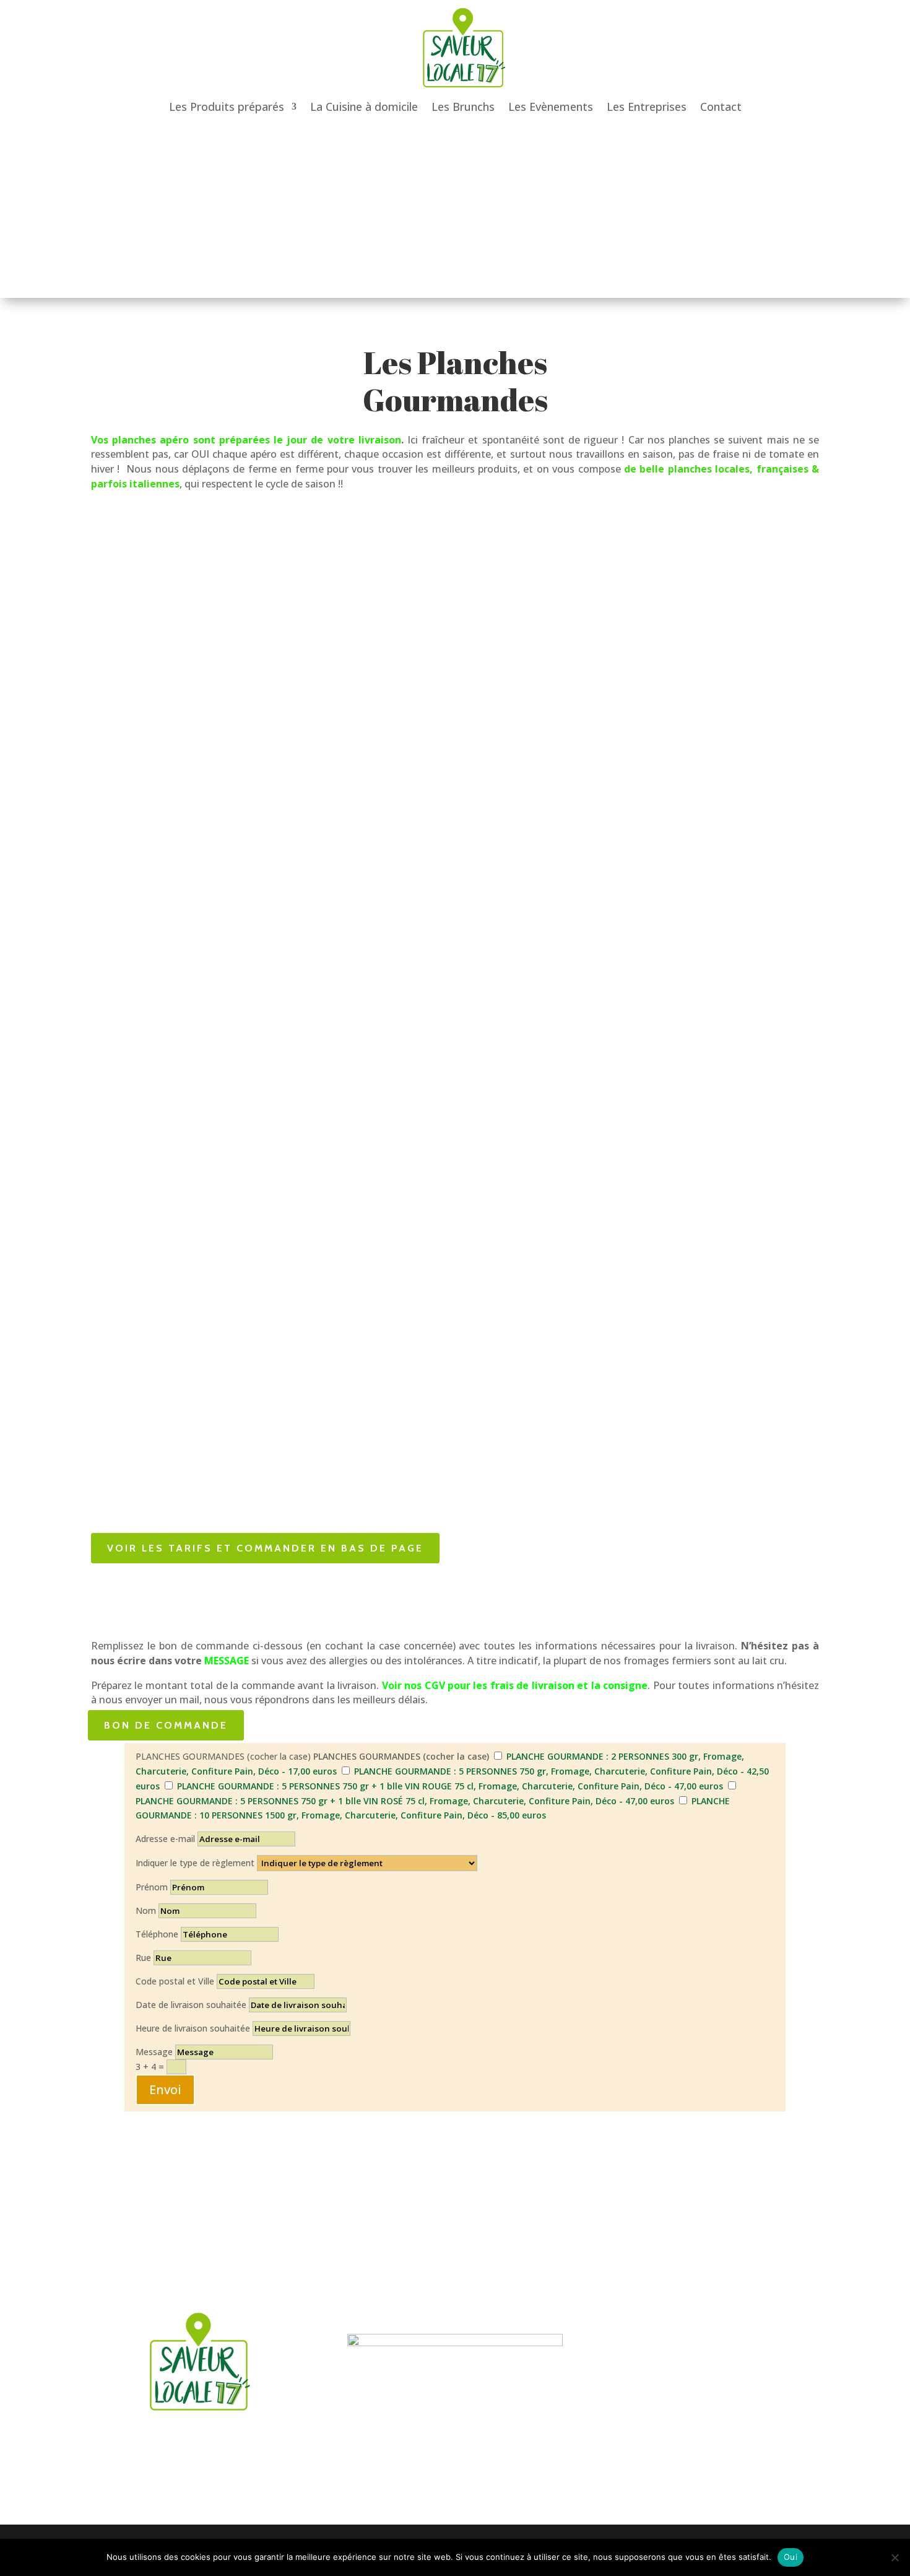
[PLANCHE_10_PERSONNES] (779, 817)
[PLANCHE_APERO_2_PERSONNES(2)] (130, 1190)
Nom (146, 1910)
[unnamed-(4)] (779, 570)
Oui (791, 2557)
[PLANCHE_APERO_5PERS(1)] (346, 570)
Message (154, 2052)
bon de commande (166, 1725)
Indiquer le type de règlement (195, 1863)
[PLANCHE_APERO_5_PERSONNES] (346, 740)
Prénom (152, 1887)
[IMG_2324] (562, 570)
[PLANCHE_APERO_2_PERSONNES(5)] (130, 792)
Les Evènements (551, 108)
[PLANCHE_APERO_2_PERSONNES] (130, 566)
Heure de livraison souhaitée (193, 2028)
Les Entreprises (647, 108)
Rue (143, 1958)
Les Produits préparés (227, 108)
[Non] (895, 2557)
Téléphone (157, 1934)
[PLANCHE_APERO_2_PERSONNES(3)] (130, 1019)
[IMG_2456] (779, 664)
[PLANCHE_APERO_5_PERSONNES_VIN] (562, 758)
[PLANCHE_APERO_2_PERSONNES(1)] (130, 1417)
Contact (721, 108)
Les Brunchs (463, 108)
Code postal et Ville (175, 1981)
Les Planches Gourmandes (455, 381)
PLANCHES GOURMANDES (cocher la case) (223, 1756)
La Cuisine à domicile (364, 108)
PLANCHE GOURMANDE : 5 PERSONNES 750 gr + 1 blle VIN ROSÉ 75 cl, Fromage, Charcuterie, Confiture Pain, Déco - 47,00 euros (405, 1801)
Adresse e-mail (165, 1839)
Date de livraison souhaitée (191, 2005)
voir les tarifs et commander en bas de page (265, 1548)
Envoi (165, 2089)
